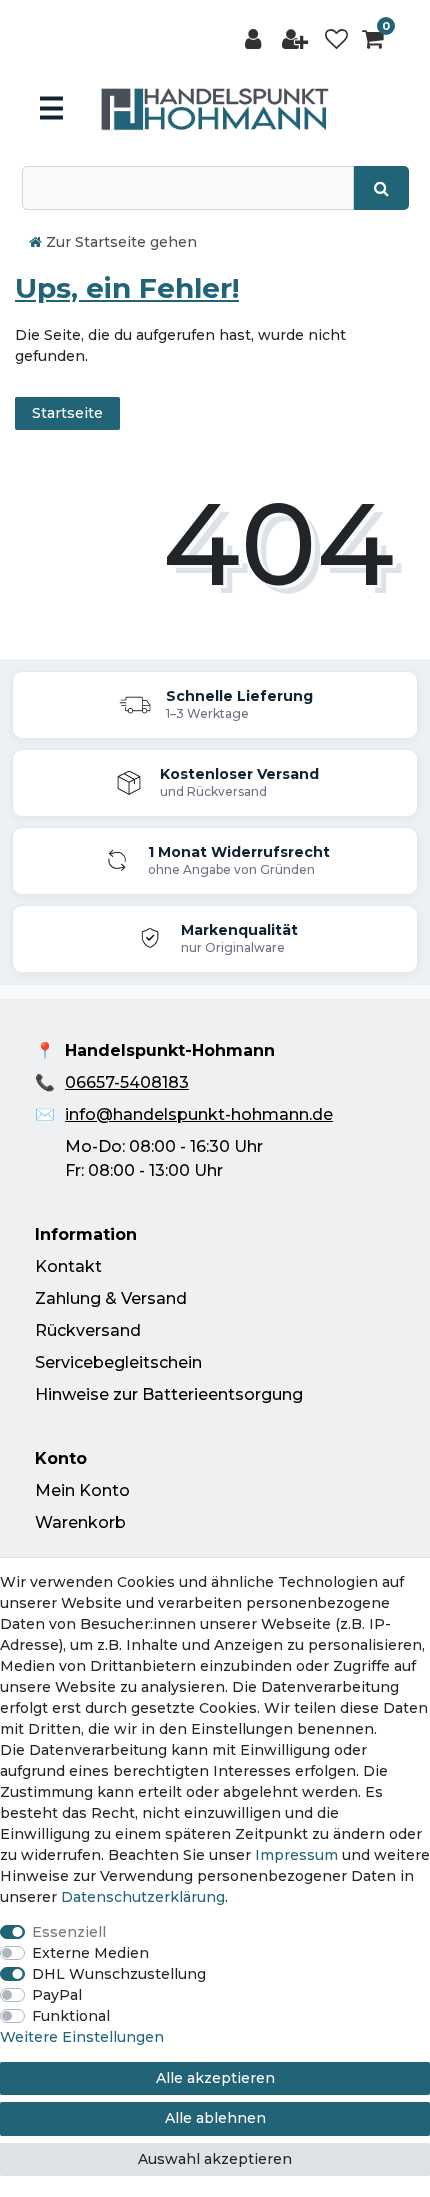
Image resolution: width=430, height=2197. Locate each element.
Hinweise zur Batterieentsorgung (169, 1394)
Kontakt (68, 1266)
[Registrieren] (297, 39)
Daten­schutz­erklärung (143, 1897)
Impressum (296, 1855)
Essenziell (69, 1932)
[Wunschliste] (336, 39)
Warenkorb (80, 1522)
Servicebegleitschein (118, 1362)
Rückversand (88, 1330)
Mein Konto (82, 1490)
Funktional (71, 2016)
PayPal (57, 1995)
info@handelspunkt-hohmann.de (199, 1114)
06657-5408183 (127, 1082)
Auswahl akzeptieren (215, 2159)
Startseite (67, 413)
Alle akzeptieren (215, 2078)
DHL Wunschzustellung (119, 1974)
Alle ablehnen (215, 2118)
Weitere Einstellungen (82, 2037)
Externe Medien (90, 1953)
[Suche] (381, 188)
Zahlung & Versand (111, 1298)
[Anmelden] (255, 39)
